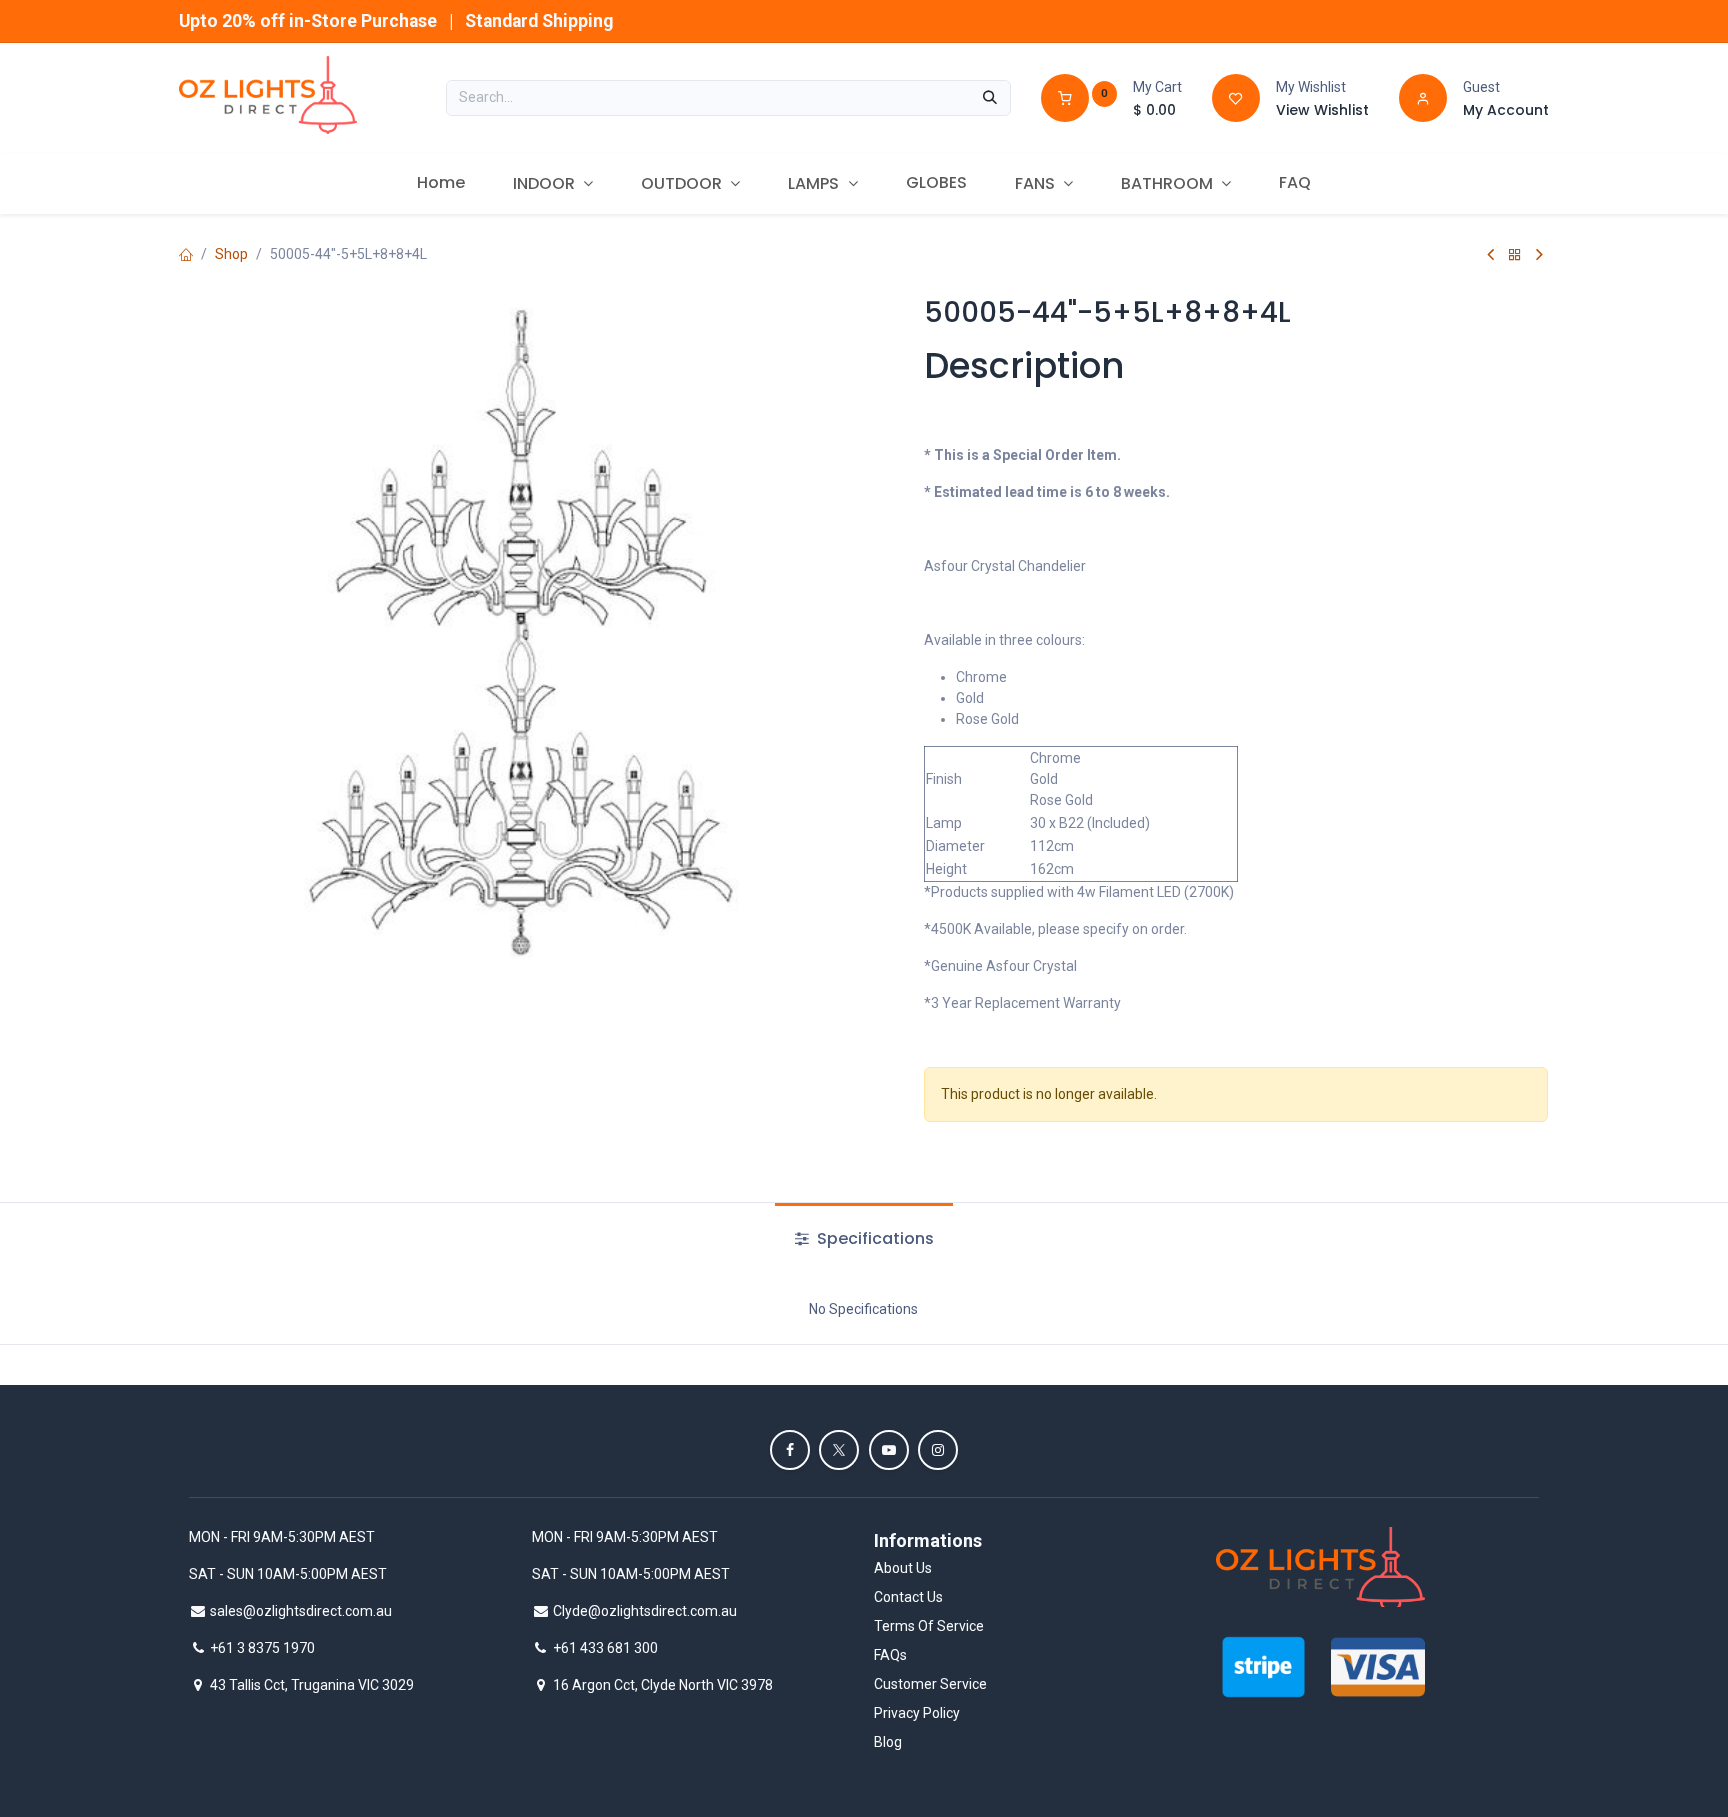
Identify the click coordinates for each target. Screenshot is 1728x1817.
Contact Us (908, 1597)
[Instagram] (938, 1450)
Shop (231, 254)
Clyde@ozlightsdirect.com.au (645, 1611)
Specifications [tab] (873, 1238)
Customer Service (930, 1684)
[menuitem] (441, 183)
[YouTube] (889, 1450)
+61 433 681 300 (605, 1648)
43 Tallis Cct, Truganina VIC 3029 (312, 1685)
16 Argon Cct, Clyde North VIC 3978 (663, 1685)
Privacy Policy (917, 1713)
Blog (888, 1742)
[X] (839, 1450)
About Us (903, 1568)
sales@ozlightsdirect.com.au (301, 1611)
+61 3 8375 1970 (262, 1648)
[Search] (990, 98)
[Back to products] (1515, 254)
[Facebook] (790, 1450)
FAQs (890, 1655)
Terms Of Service (929, 1626)
